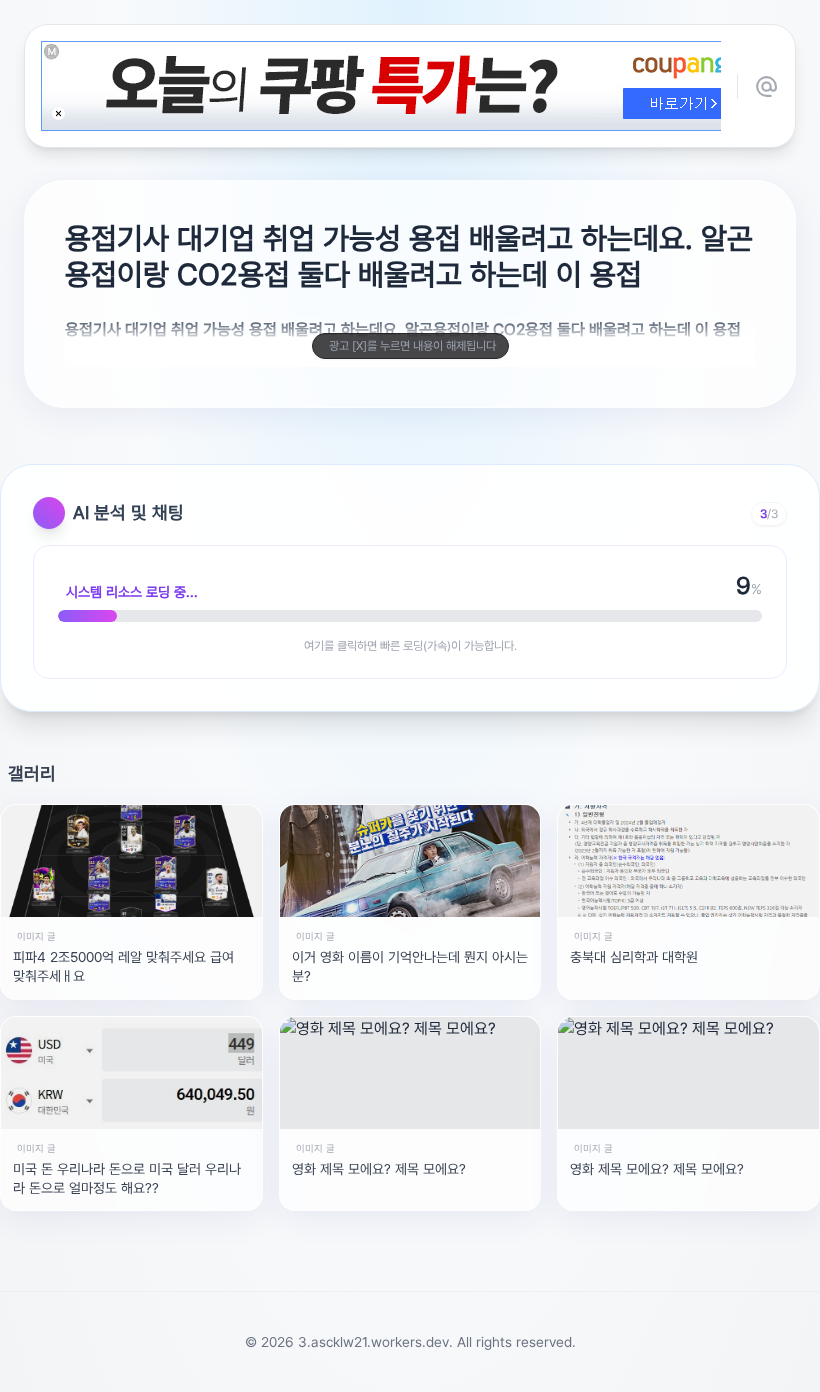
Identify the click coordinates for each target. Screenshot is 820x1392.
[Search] (303, 1366)
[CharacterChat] (523, 1366)
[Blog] (479, 1366)
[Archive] (567, 1366)
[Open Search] (207, 1366)
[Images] (435, 1366)
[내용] (58, 113)
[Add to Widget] (613, 1366)
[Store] (347, 1366)
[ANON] (391, 1366)
